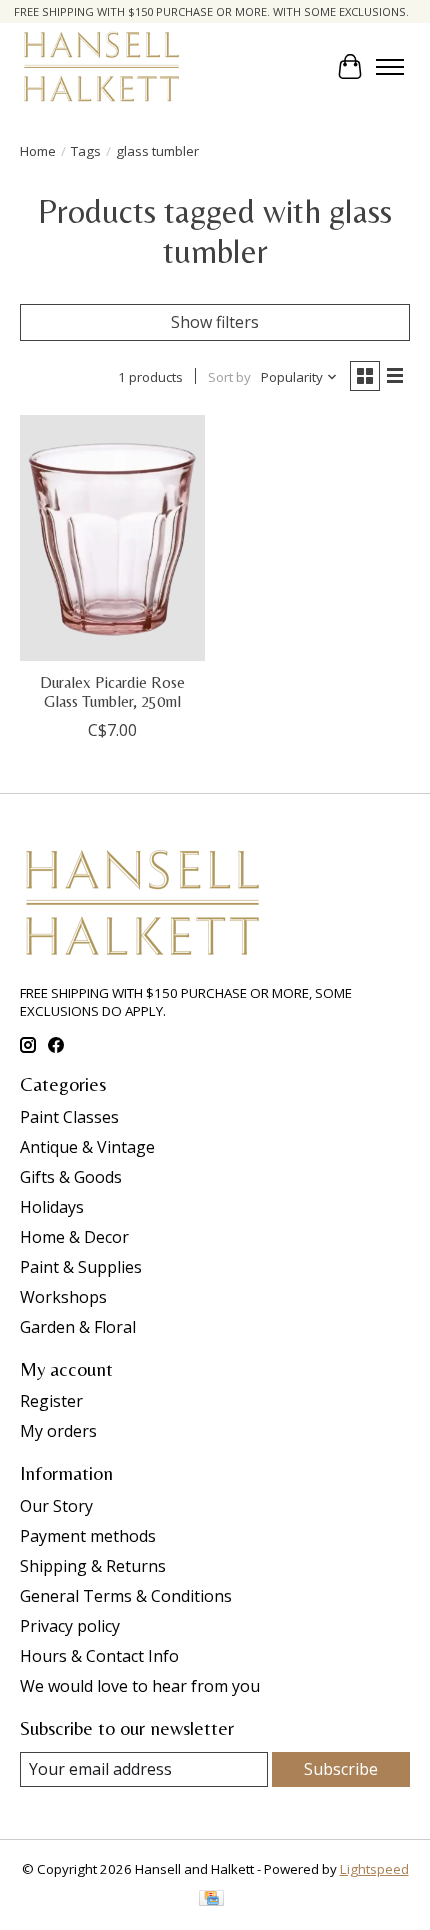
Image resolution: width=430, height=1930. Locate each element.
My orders (58, 1431)
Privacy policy (70, 1626)
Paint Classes (69, 1117)
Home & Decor (74, 1237)
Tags (86, 151)
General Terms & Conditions (126, 1596)
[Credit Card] (211, 1900)
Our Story (56, 1506)
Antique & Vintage (87, 1147)
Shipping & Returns (93, 1566)
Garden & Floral (78, 1327)
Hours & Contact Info (99, 1656)
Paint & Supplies (81, 1267)
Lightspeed (374, 1869)
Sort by (229, 377)
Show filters (215, 322)
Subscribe (341, 1769)
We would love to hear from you (140, 1686)
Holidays (52, 1207)
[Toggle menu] (390, 67)
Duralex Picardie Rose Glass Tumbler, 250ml (112, 692)
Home (38, 151)
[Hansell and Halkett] (101, 66)
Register (51, 1401)
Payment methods (88, 1536)
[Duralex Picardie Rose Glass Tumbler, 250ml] (112, 538)
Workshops (63, 1297)
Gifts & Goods (71, 1177)
